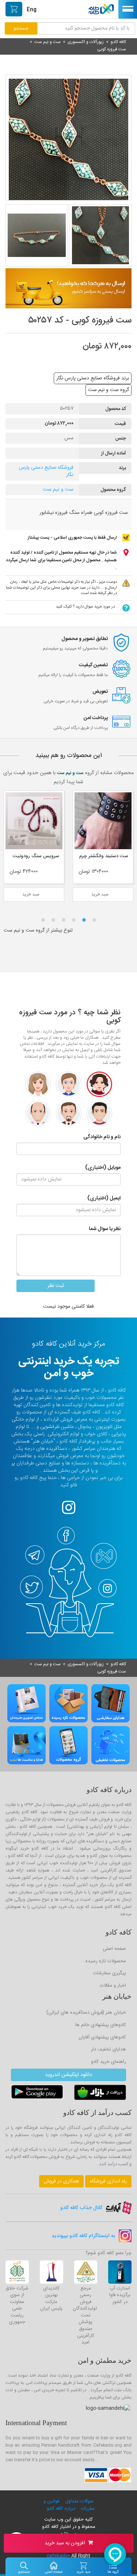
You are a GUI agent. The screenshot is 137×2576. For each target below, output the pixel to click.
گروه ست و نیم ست (109, 390)
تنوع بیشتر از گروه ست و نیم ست (38, 930)
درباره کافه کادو (60, 2509)
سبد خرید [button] (101, 894)
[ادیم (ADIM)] (103, 821)
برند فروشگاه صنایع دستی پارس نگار (93, 378)
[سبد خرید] (83, 2565)
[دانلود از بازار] (100, 2093)
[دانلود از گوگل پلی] (37, 2093)
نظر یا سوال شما (105, 1229)
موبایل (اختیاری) (103, 1168)
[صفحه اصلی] (54, 2565)
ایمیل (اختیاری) (104, 1198)
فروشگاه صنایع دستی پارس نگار (46, 471)
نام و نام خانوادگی (102, 1137)
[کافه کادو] (101, 8)
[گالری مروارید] (34, 821)
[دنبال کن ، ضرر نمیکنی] (69, 1512)
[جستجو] (24, 2565)
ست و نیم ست (58, 489)
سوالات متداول (79, 2501)
